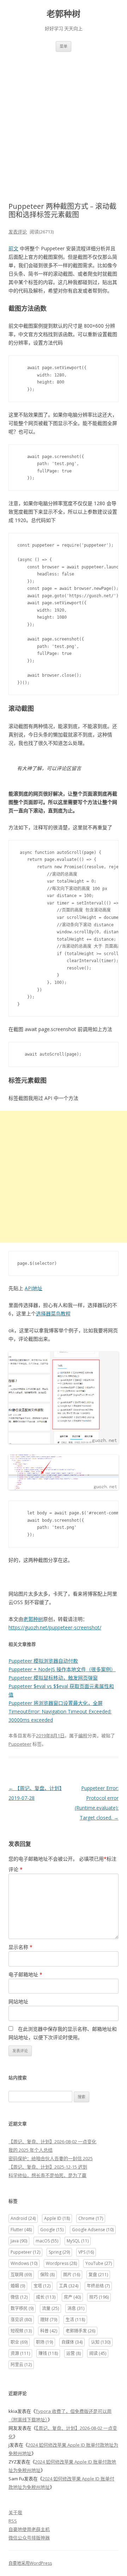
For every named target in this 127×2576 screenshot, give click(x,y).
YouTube (99, 2263)
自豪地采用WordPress (30, 2563)
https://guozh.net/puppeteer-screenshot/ (55, 1627)
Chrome (91, 2218)
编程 (83, 1735)
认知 (101, 2342)
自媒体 (72, 2342)
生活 (75, 2320)
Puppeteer (20, 1744)
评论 (16, 1869)
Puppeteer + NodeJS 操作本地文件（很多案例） (62, 1669)
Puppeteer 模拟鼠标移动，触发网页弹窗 (53, 1678)
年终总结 (98, 2286)
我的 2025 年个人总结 (31, 2150)
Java (19, 2241)
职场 (44, 2342)
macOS (47, 2241)
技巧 (99, 2297)
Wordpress (61, 2263)
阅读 (98, 2353)
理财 (49, 2320)
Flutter (21, 2230)
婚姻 (18, 2286)
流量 (50, 2308)
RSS (13, 2521)
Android (23, 2218)
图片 (72, 2275)
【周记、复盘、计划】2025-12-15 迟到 (48, 2167)
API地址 (34, 1288)
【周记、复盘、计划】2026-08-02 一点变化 (52, 2142)
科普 (49, 2331)
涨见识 (21, 2320)
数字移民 (22, 2308)
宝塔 (42, 2286)
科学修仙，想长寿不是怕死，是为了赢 (47, 2175)
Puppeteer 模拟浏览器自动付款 (43, 1661)
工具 (69, 2286)
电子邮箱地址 (25, 1974)
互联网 (21, 2275)
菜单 (64, 46)
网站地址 (18, 2001)
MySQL (78, 2241)
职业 (19, 2342)
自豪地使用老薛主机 (29, 2529)
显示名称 (20, 1947)
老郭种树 (64, 14)
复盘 (98, 2275)
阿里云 (21, 2365)
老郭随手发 (80, 2331)
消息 (76, 2308)
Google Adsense (93, 2230)
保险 (47, 2275)
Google (52, 2230)
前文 (13, 248)
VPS (86, 2252)
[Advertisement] (64, 118)
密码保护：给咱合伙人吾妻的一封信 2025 (51, 2158)
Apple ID (57, 2218)
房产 (72, 2297)
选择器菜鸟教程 (53, 1313)
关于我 (15, 2512)
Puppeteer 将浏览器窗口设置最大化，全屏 (56, 1703)
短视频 (21, 2331)
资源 (20, 2353)
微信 (19, 2297)
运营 (74, 2353)
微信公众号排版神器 (29, 2538)
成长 (46, 2297)
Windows (24, 2263)
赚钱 (48, 2353)
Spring (59, 2252)
